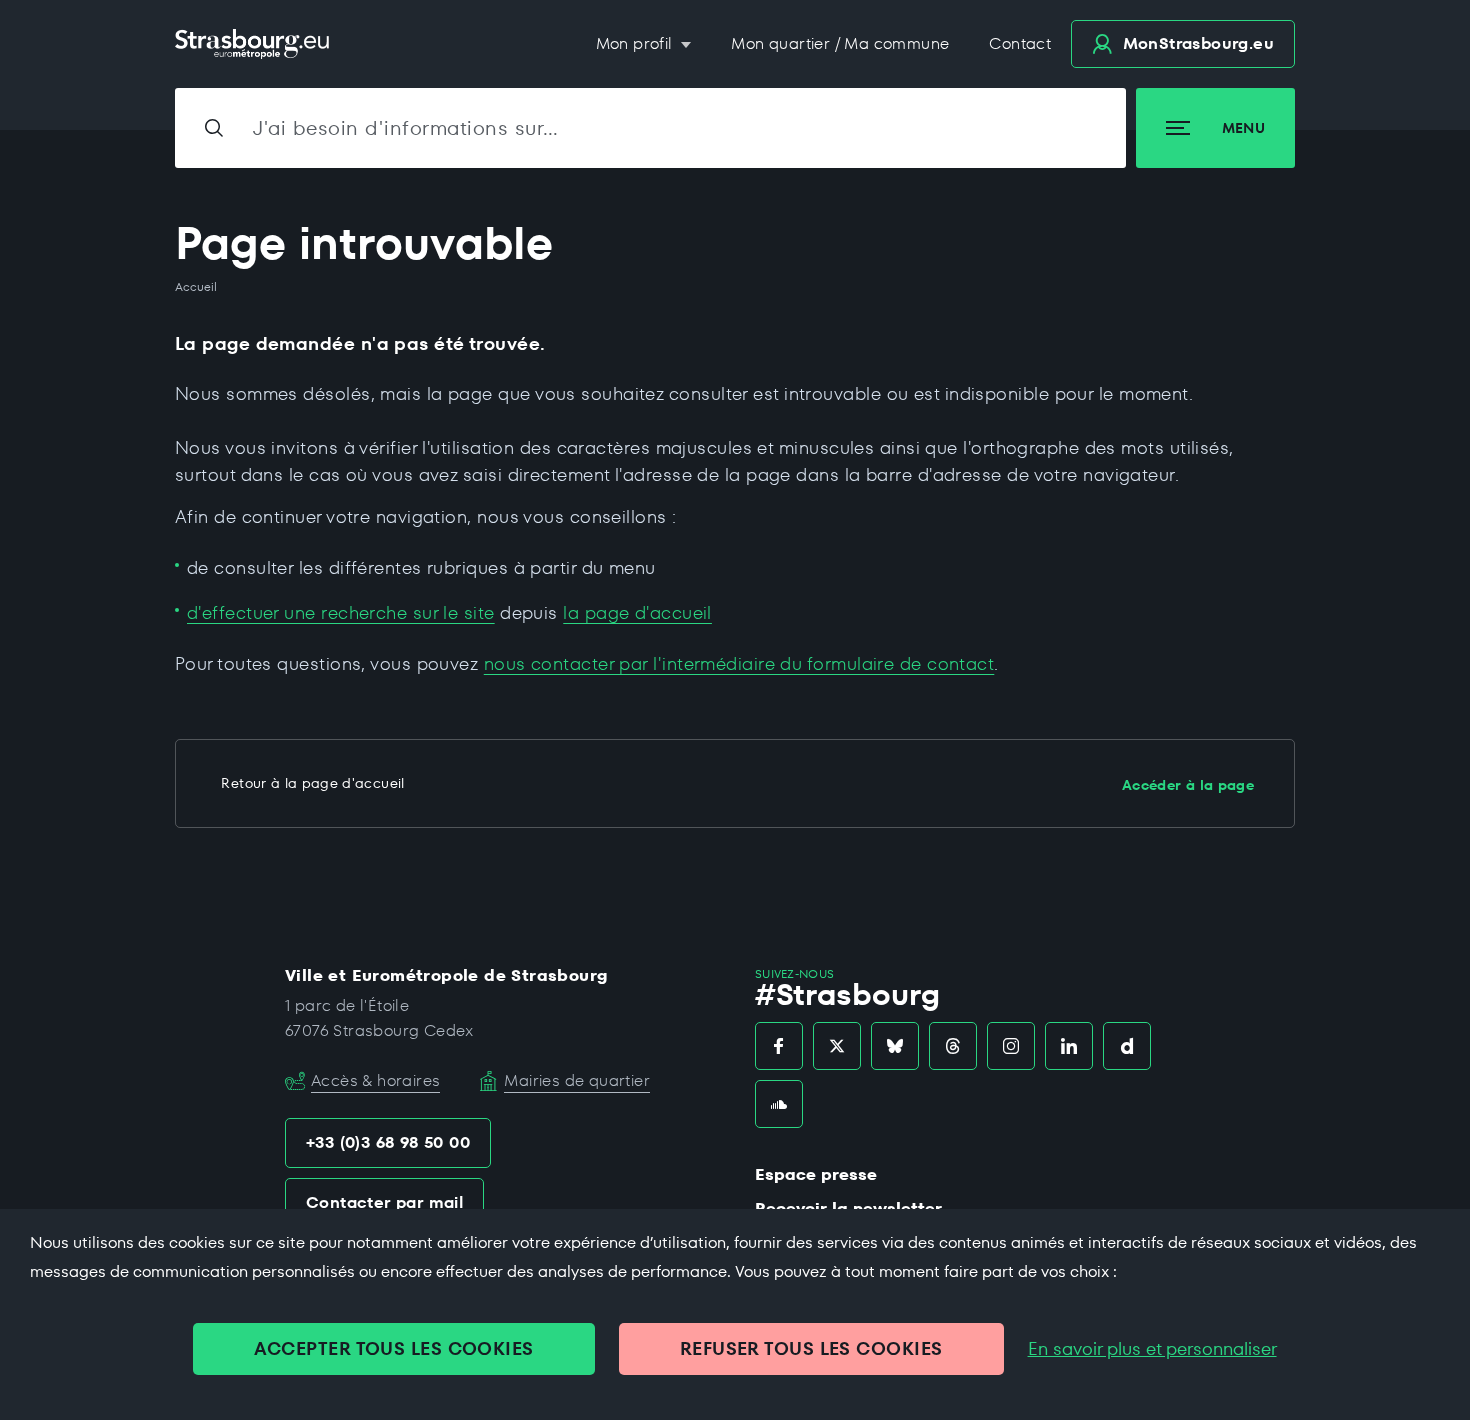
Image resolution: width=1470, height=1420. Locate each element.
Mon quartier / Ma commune (840, 43)
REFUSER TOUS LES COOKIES (811, 1348)
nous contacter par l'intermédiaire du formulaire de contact (739, 663)
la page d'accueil (637, 612)
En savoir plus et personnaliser (1152, 1349)
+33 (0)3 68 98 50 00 (388, 1142)
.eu (1198, 43)
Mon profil (636, 43)
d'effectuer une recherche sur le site (341, 612)
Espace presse (816, 1174)
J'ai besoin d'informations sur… (406, 128)
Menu (1243, 128)
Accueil (196, 287)
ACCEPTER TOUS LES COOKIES (393, 1348)
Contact (1020, 43)
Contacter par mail (384, 1202)
